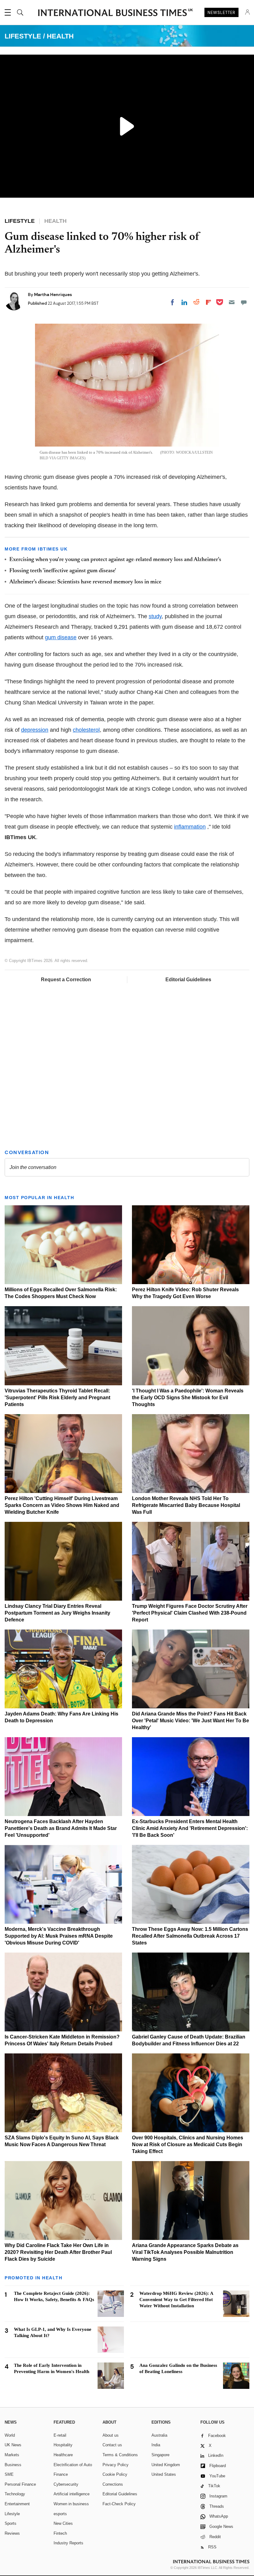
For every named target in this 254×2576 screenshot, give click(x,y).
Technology (15, 2494)
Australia (159, 2435)
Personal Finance (20, 2484)
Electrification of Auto (73, 2465)
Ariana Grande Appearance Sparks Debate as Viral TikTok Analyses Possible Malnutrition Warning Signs (185, 2252)
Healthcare (63, 2455)
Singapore (160, 2455)
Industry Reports (68, 2543)
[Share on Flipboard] (208, 302)
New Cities (63, 2523)
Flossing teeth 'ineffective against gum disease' (63, 571)
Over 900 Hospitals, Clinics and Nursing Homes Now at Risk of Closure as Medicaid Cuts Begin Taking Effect (188, 2144)
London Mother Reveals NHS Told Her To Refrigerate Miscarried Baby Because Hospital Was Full (186, 1505)
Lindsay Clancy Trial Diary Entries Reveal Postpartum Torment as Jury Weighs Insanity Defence (57, 1613)
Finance (61, 2474)
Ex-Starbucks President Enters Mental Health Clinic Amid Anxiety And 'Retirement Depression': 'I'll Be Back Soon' (190, 1828)
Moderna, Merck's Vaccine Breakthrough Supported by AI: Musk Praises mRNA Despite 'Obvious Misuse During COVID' (59, 1936)
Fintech (60, 2533)
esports (60, 2514)
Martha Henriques (53, 294)
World (10, 2435)
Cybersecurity (66, 2484)
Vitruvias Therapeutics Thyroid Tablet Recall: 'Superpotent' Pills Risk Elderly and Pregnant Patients (57, 1398)
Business (13, 2465)
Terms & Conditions (120, 2455)
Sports (11, 2523)
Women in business (71, 2504)
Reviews (12, 2533)
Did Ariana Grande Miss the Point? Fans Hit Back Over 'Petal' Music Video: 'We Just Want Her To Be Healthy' (190, 1721)
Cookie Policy (115, 2474)
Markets (12, 2455)
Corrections (113, 2484)
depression (35, 730)
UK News (13, 2445)
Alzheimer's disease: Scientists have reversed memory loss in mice (85, 582)
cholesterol (86, 730)
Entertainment (17, 2504)
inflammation (190, 827)
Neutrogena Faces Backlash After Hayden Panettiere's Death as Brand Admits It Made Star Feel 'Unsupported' (61, 1828)
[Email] (232, 302)
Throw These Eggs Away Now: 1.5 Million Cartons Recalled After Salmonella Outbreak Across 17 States (190, 1936)
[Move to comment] (244, 302)
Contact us (112, 2445)
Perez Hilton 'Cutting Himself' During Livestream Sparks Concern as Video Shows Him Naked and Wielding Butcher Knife (62, 1505)
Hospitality (63, 2445)
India (156, 2445)
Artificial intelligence (72, 2494)
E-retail (60, 2435)
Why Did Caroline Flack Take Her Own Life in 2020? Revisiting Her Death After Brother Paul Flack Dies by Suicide (58, 2252)
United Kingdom (166, 2465)
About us (111, 2435)
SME (9, 2474)
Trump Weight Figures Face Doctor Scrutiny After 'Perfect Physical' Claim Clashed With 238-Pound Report (190, 1613)
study (155, 616)
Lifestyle (12, 2514)
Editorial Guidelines (188, 980)
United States (164, 2474)
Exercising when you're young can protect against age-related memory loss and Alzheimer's (115, 560)
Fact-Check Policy (119, 2504)
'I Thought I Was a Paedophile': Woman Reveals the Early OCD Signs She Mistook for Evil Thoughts (188, 1398)
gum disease (61, 637)
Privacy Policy (116, 2465)
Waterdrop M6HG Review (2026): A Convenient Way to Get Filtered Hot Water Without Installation (176, 2300)
